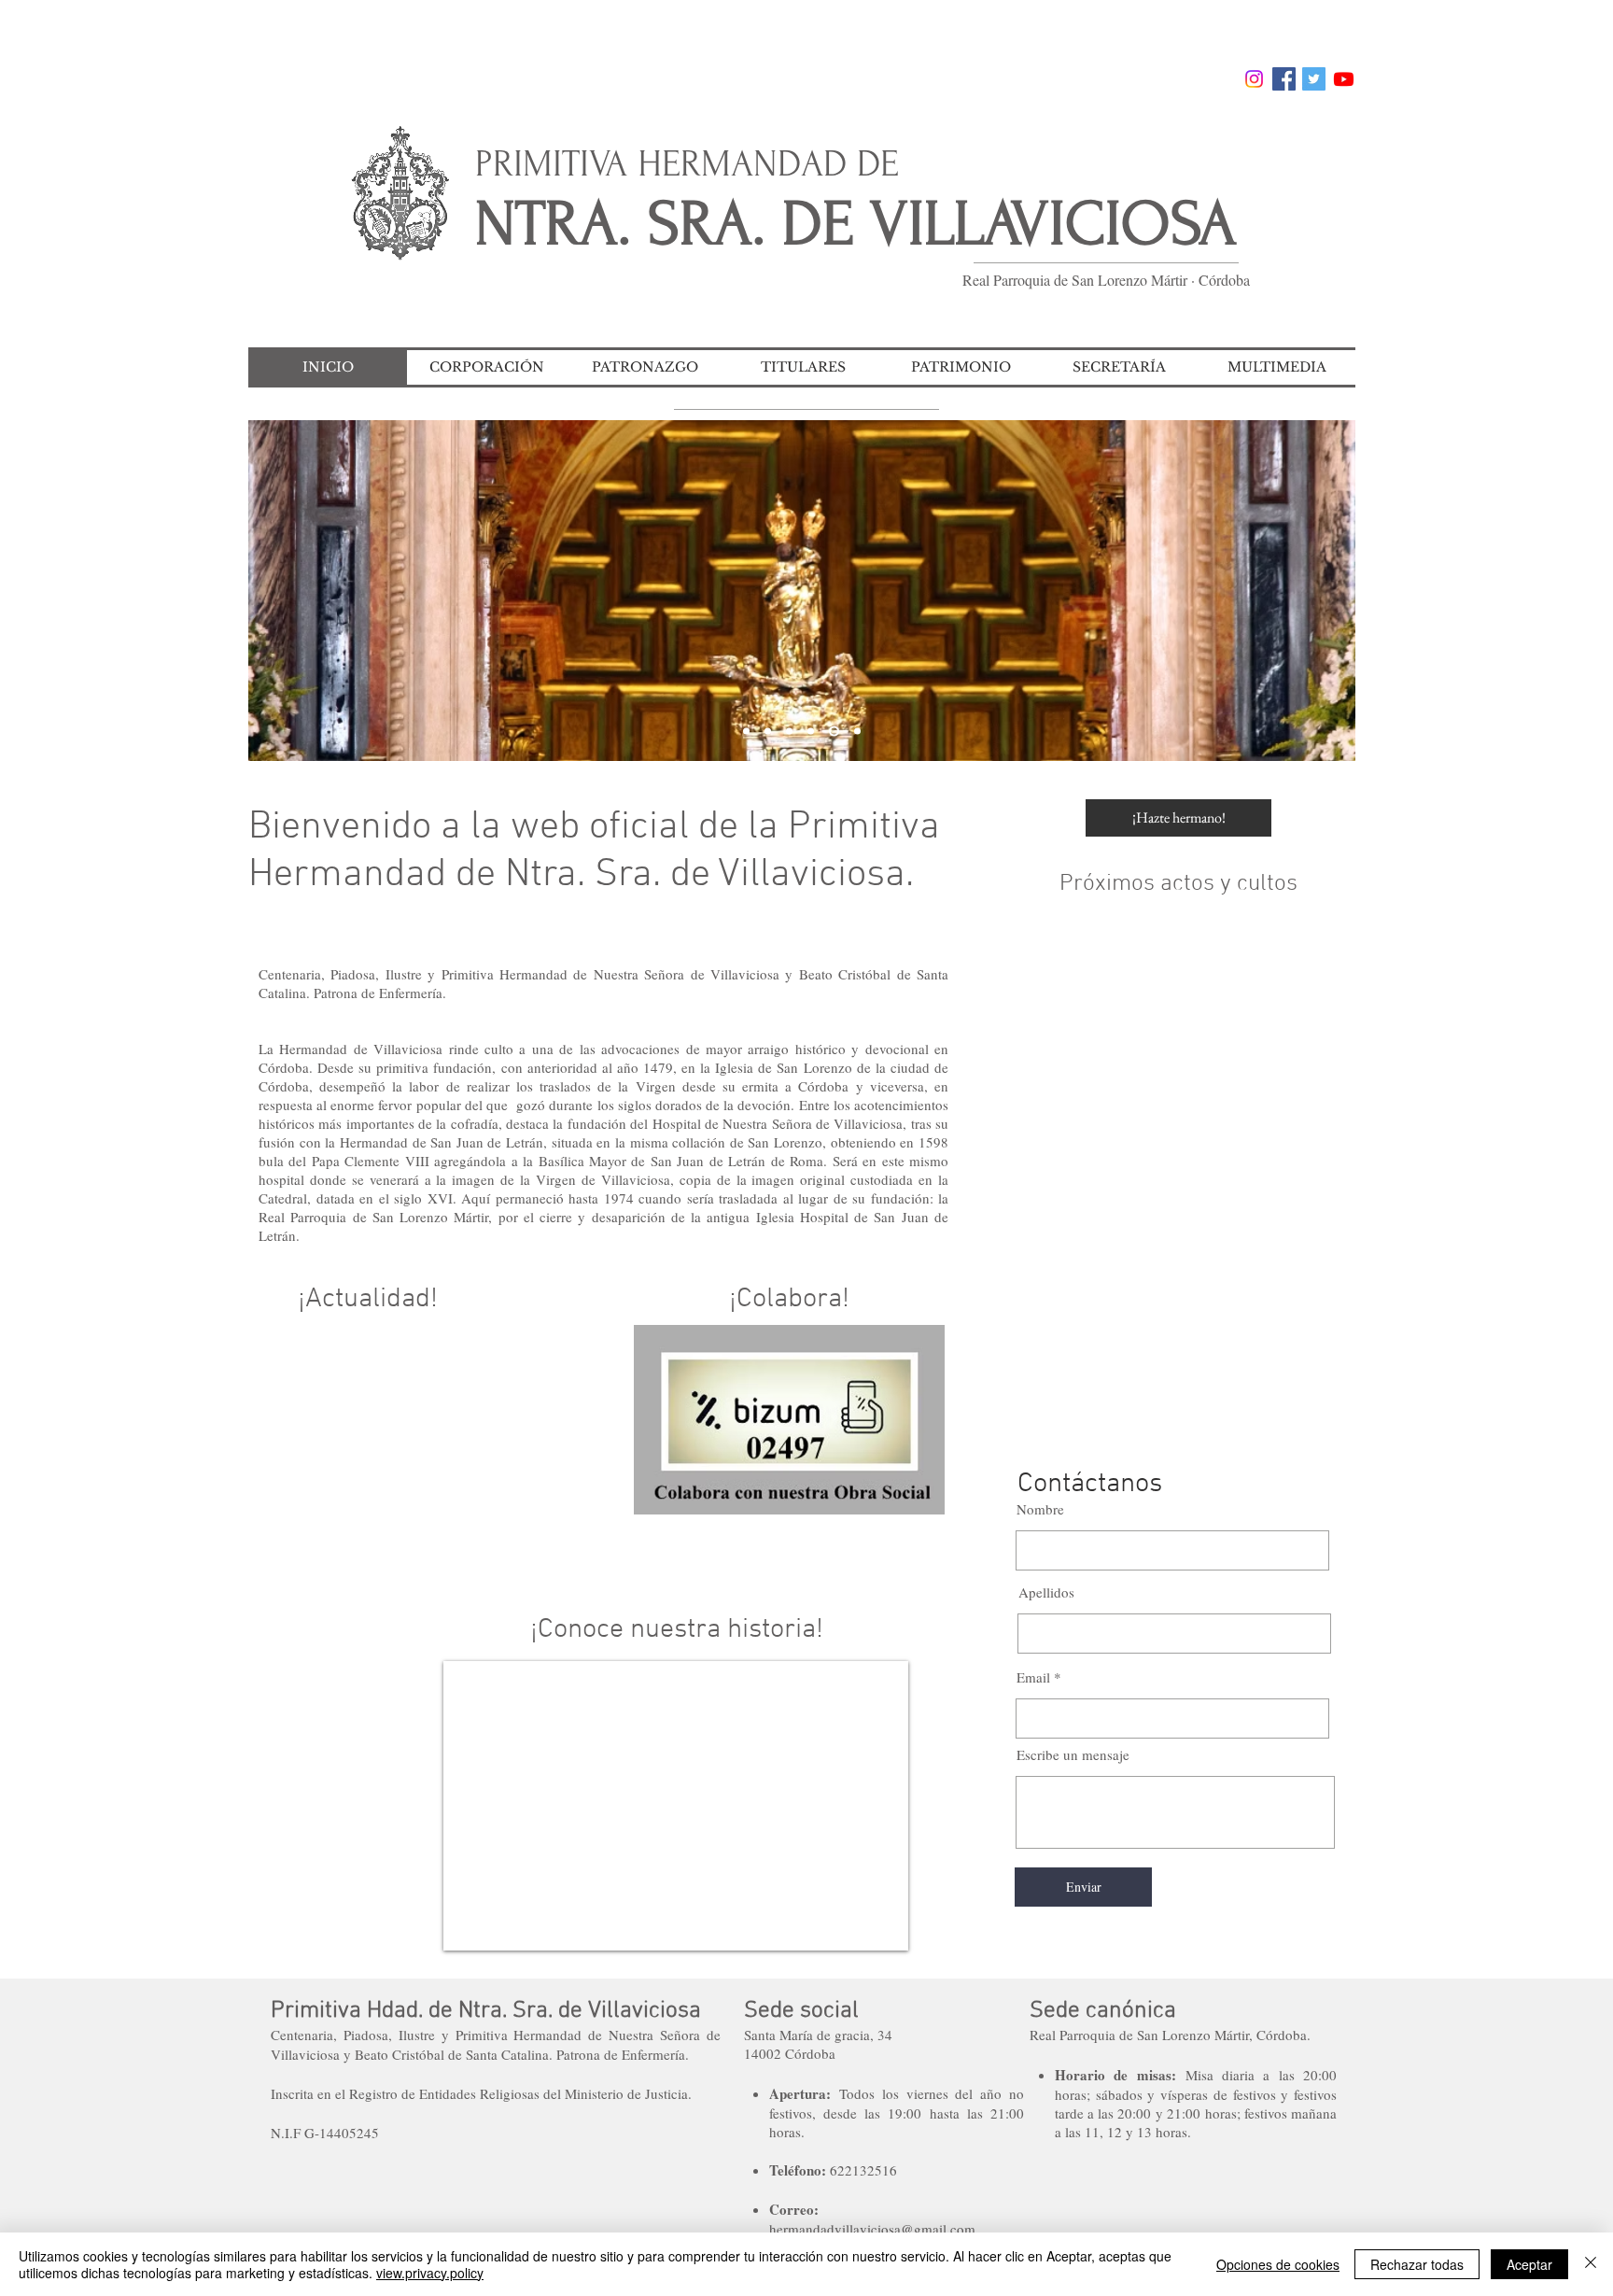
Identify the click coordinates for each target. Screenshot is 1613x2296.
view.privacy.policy (430, 2273)
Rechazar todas (1417, 2264)
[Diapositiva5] (834, 732)
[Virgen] (857, 732)
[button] (486, 367)
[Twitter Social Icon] (1314, 79)
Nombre (1040, 1509)
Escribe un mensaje (1073, 1755)
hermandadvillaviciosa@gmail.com (872, 2229)
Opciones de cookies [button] (1278, 2264)
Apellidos (1046, 1592)
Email (1033, 1677)
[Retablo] (768, 732)
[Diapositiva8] (746, 732)
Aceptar (1529, 2264)
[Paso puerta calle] (789, 732)
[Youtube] (1344, 79)
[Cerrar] (1591, 2264)
